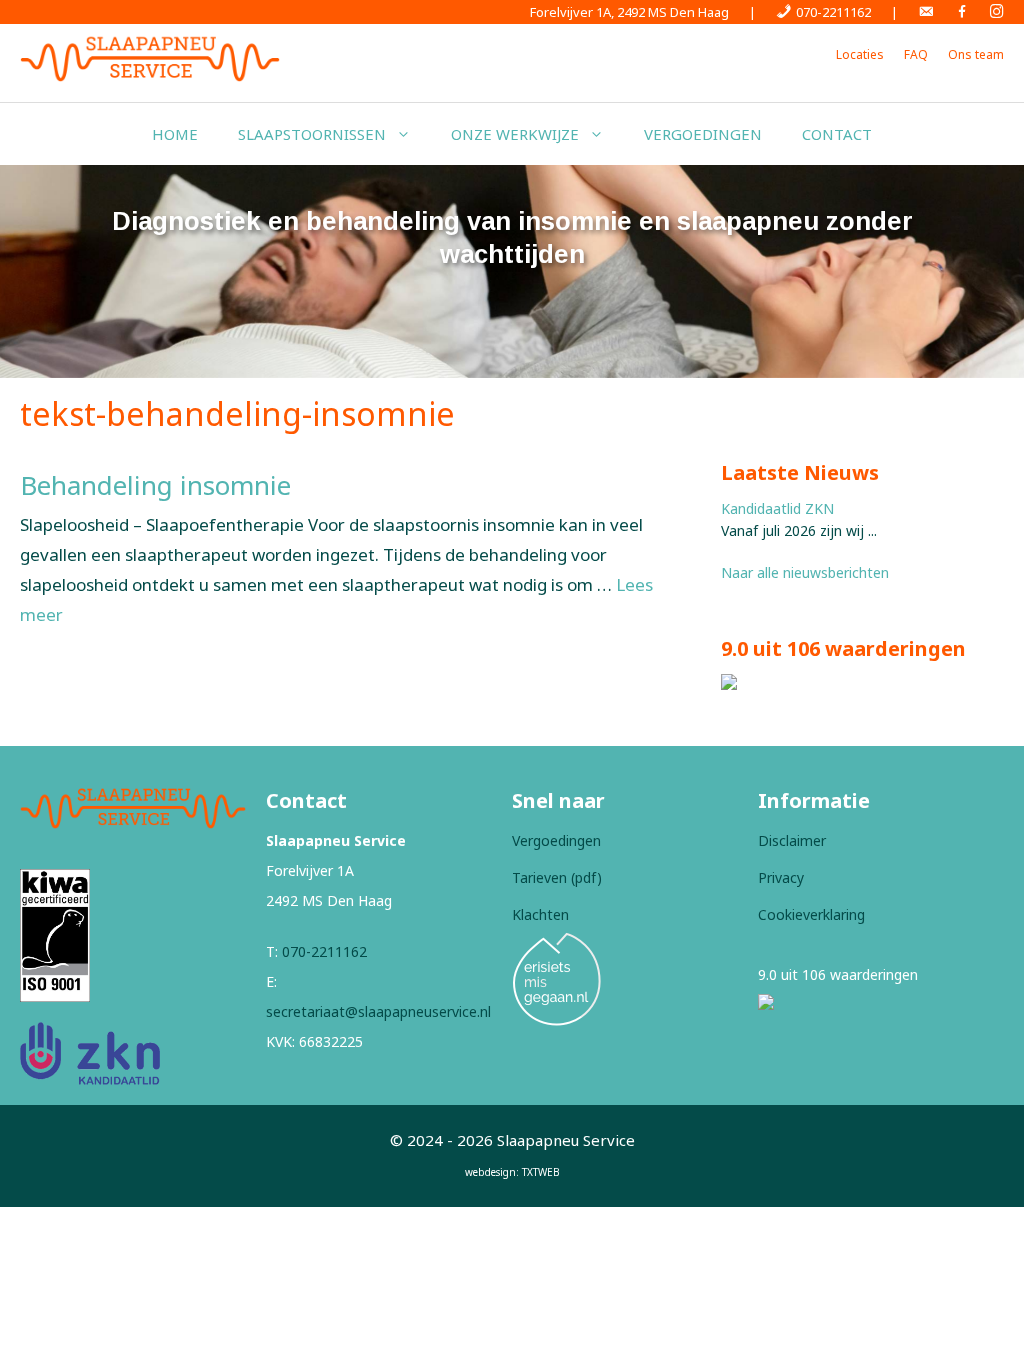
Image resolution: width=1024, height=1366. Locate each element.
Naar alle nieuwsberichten (805, 572)
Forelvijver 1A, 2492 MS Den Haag (629, 12)
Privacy (781, 877)
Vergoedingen (703, 134)
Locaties (860, 54)
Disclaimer (792, 840)
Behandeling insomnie (155, 485)
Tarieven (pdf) (557, 877)
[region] (512, 271)
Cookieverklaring (811, 914)
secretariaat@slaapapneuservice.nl (378, 1011)
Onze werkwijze (515, 134)
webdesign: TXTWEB (512, 1172)
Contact (837, 134)
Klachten (540, 914)
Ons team (976, 54)
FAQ (916, 54)
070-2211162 (324, 951)
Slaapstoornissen (312, 134)
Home (175, 134)
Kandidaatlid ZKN (777, 508)
